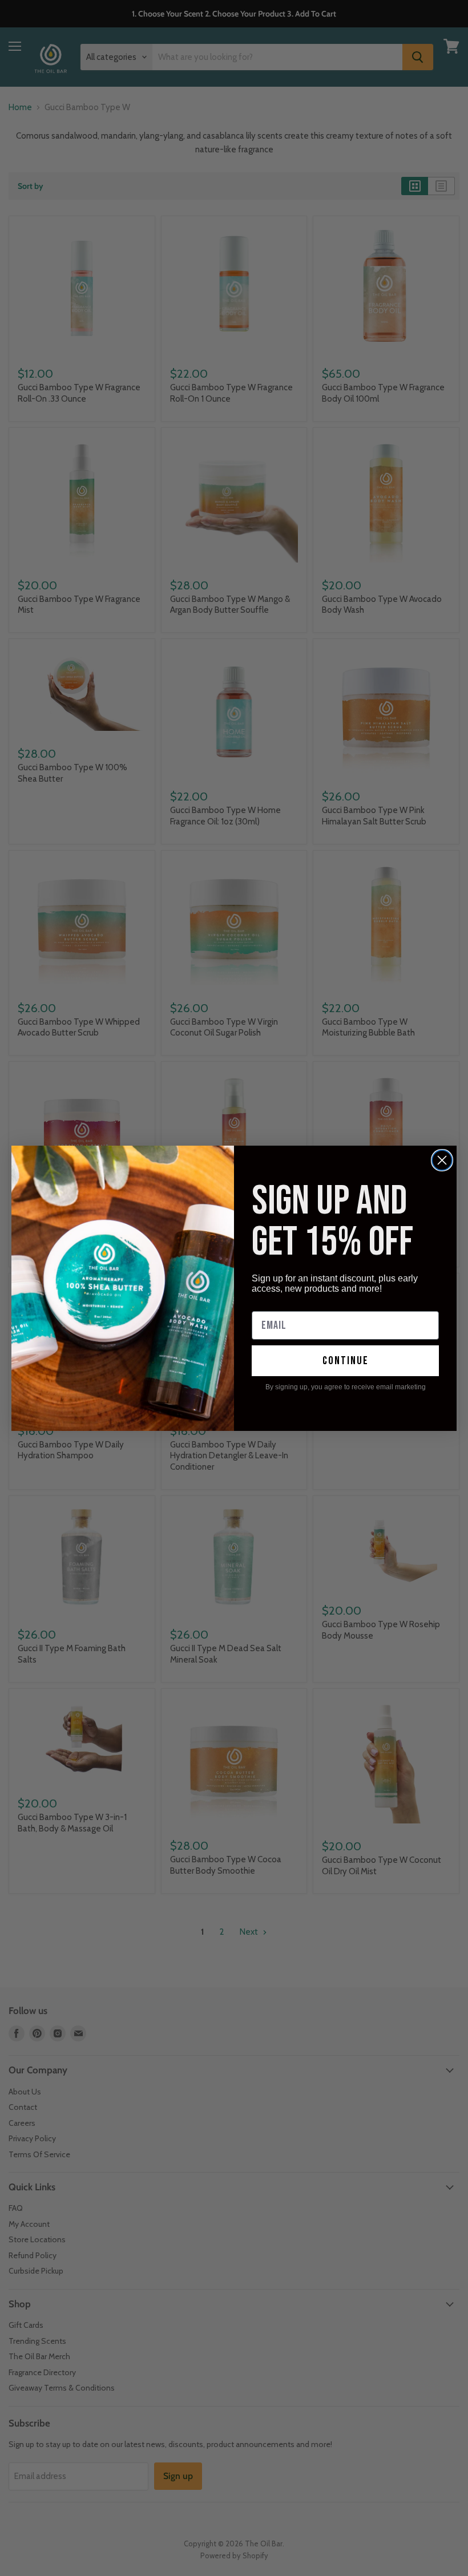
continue (346, 1361)
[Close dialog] (442, 1160)
